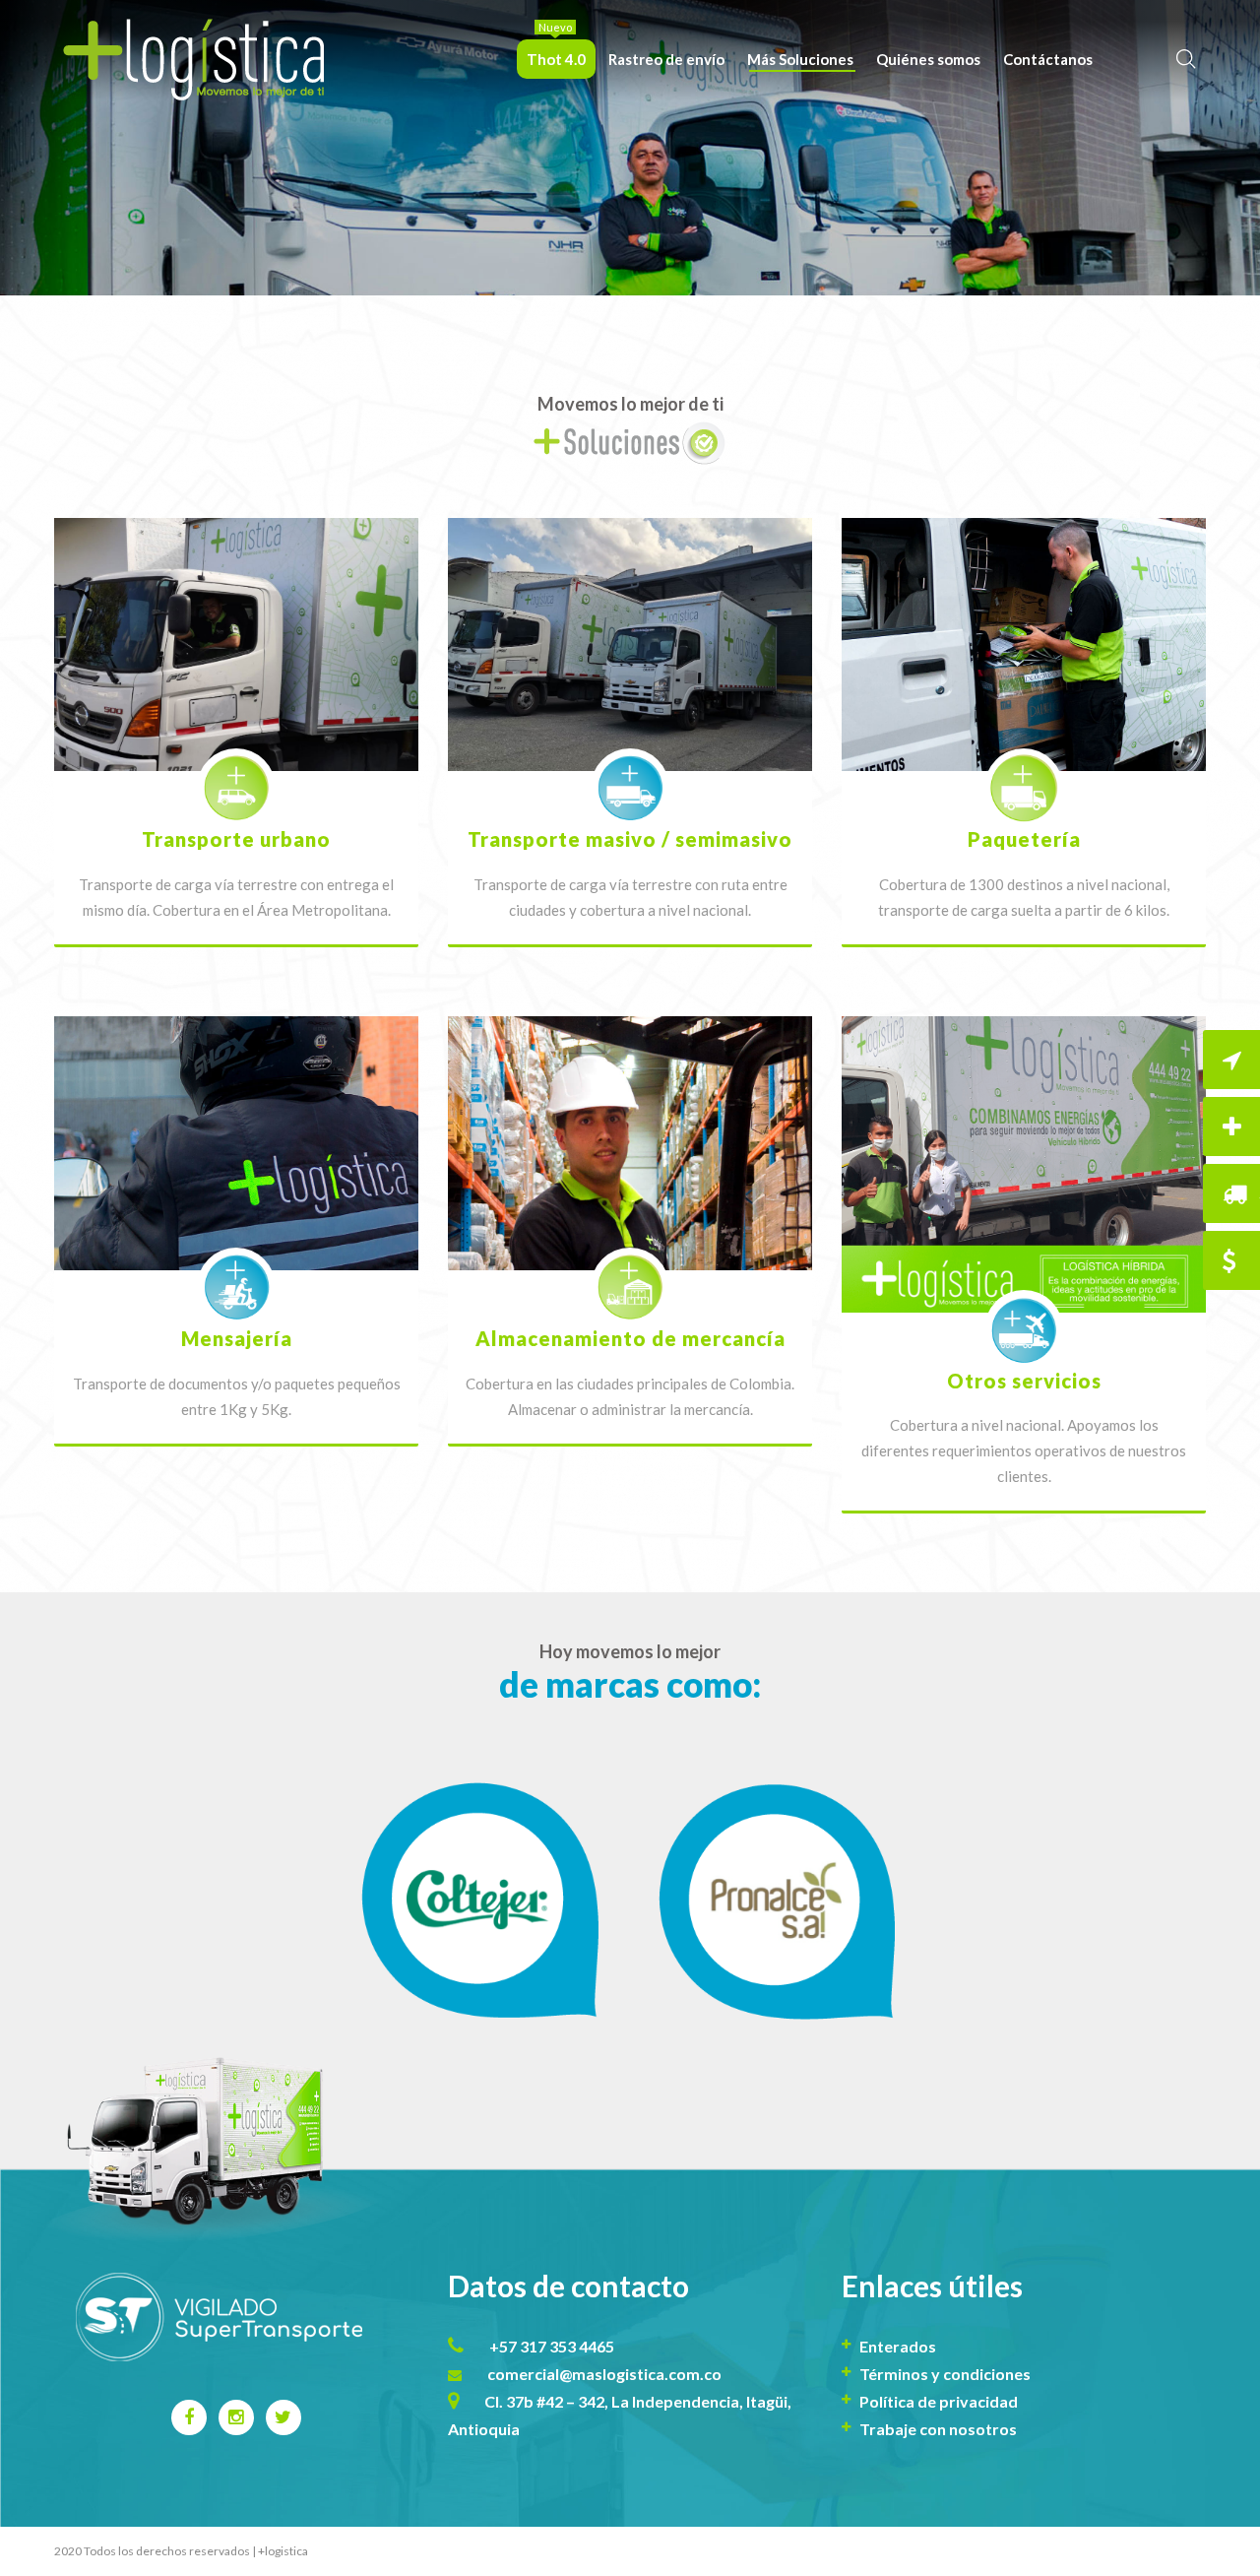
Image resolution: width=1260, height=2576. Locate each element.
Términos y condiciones (945, 2374)
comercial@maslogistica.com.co (604, 2374)
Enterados (898, 2346)
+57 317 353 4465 (552, 2346)
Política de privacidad (939, 2401)
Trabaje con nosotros (938, 2429)
